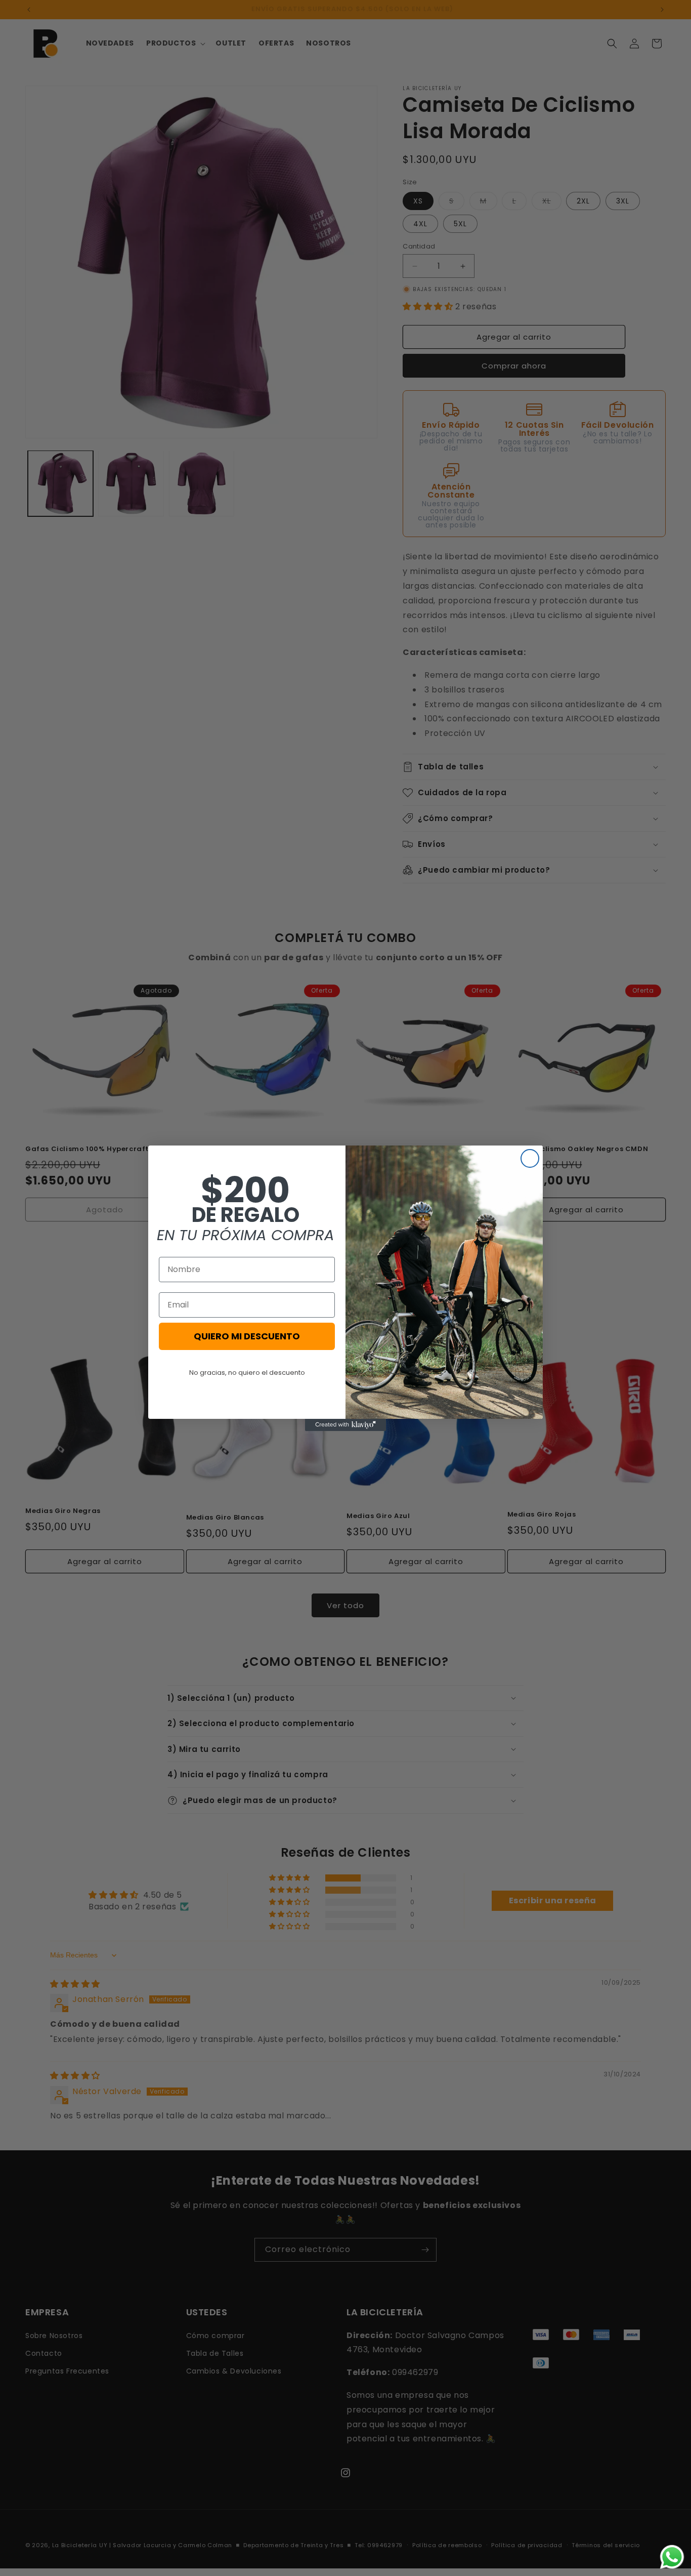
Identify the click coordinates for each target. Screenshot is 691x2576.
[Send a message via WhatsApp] (672, 2557)
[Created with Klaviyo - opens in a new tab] (345, 1425)
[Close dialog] (530, 1158)
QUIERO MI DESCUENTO (247, 1336)
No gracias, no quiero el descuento (247, 1373)
